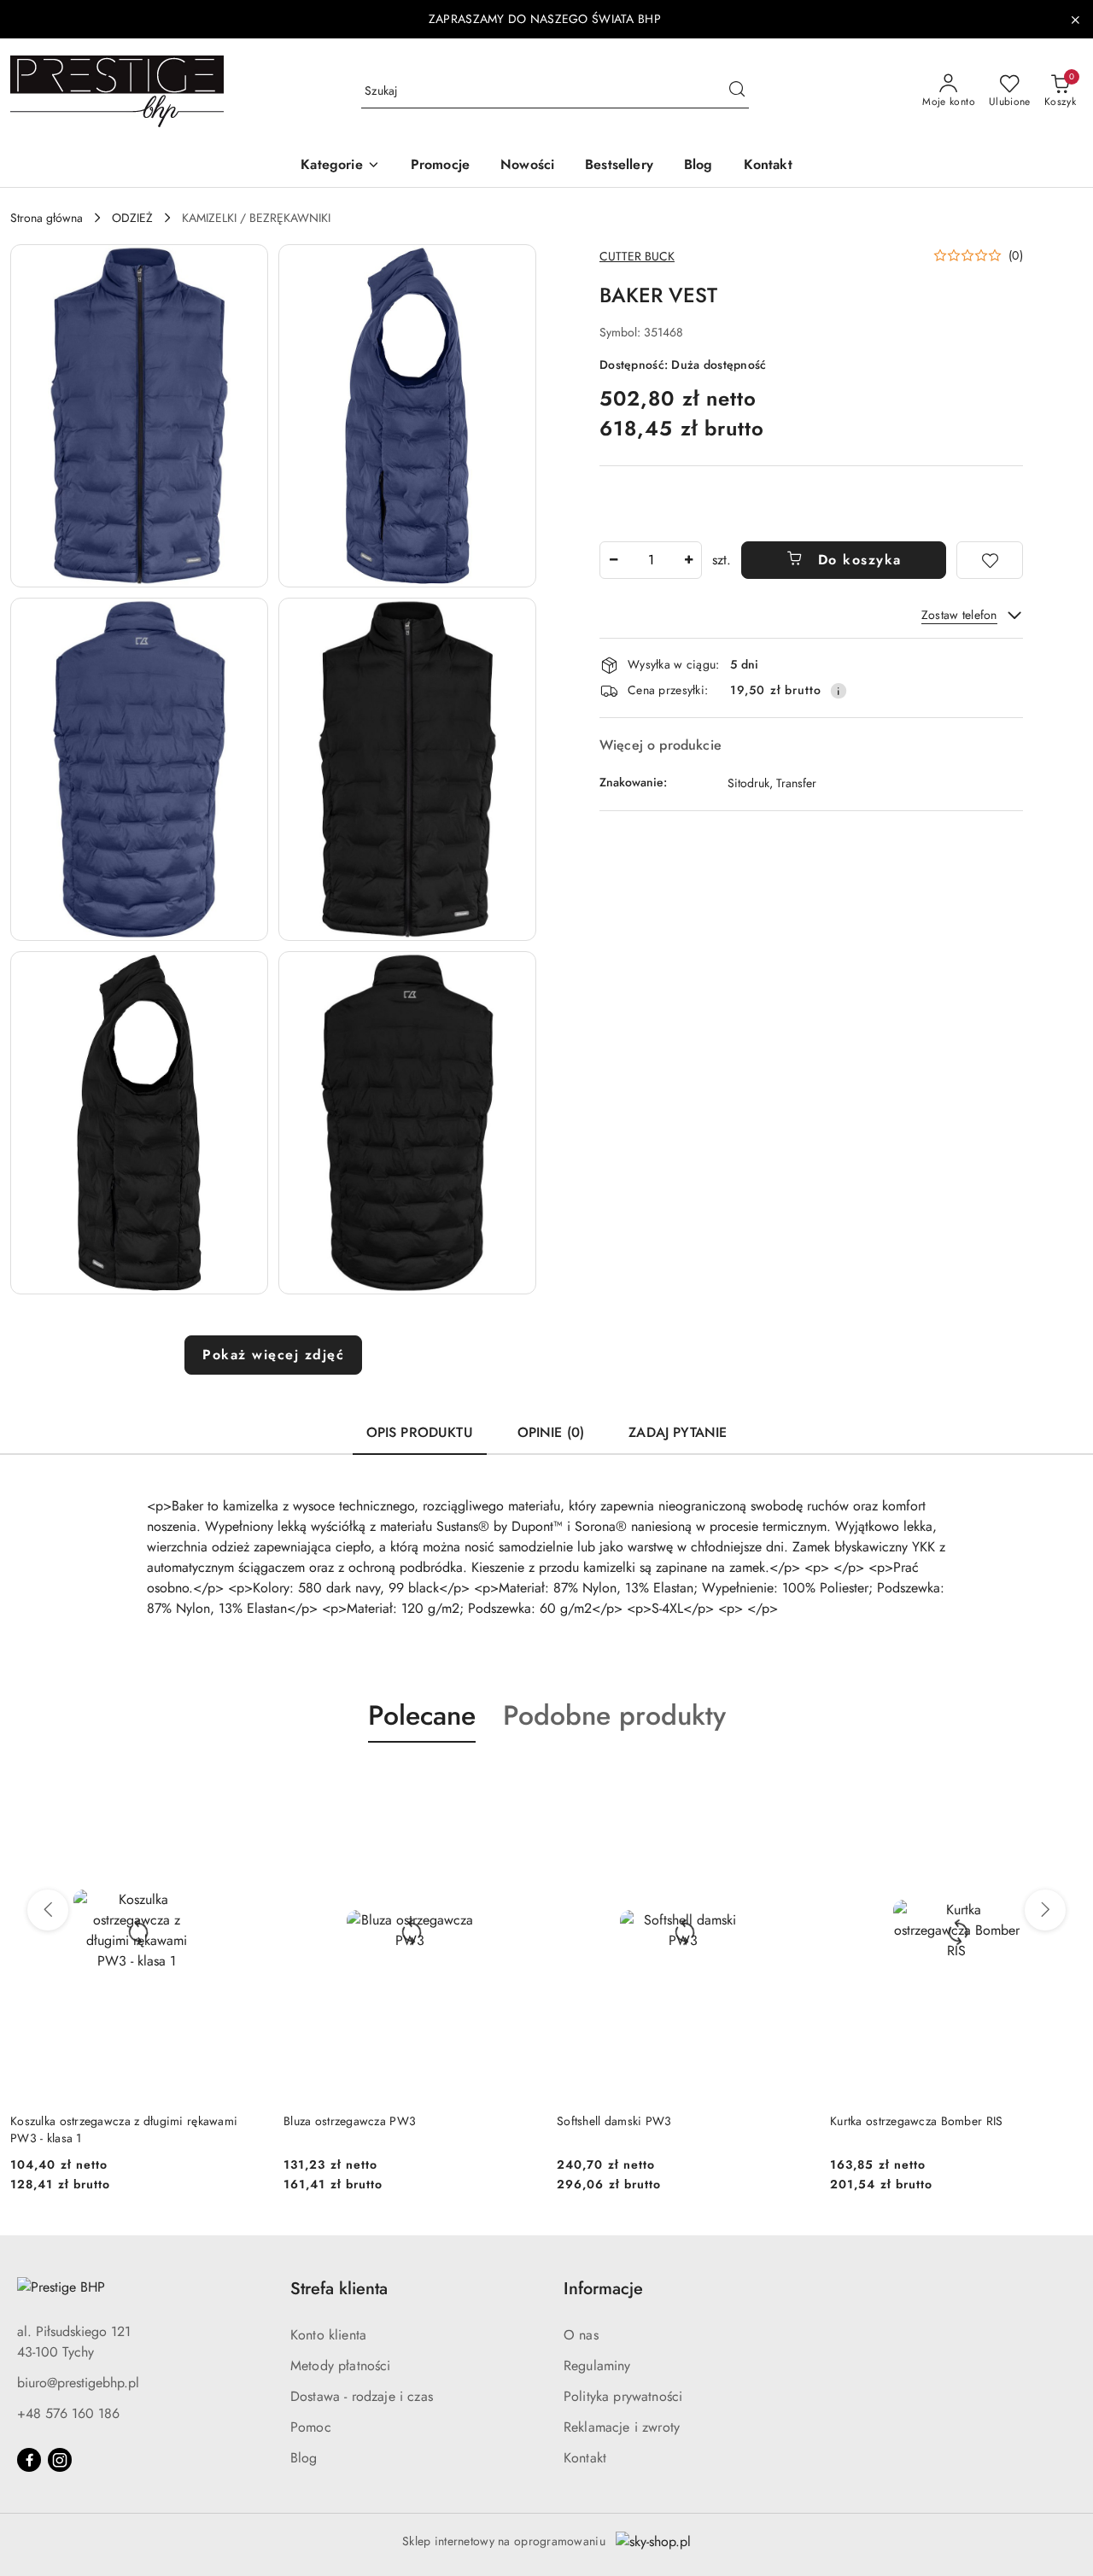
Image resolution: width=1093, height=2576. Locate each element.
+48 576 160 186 (68, 2413)
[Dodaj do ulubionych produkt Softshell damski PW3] (790, 1783)
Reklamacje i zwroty (622, 2427)
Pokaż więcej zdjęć (273, 1355)
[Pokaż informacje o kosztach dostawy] (839, 691)
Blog (304, 2458)
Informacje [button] (603, 2289)
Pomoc (311, 2427)
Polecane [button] (422, 1715)
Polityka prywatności (623, 2396)
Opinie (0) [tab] (551, 1432)
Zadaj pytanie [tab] (678, 1432)
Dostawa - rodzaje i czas (362, 2396)
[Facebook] (29, 2460)
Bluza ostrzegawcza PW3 (350, 2121)
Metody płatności (341, 2366)
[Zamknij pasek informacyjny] (1075, 20)
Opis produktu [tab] (420, 1432)
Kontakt (585, 2458)
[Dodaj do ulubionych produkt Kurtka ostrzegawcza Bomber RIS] (1063, 1783)
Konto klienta (328, 2335)
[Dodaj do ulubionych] (990, 560)
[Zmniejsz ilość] (613, 560)
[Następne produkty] (1045, 1910)
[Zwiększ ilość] (688, 560)
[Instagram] (60, 2460)
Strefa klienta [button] (339, 2289)
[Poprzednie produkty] (48, 1910)
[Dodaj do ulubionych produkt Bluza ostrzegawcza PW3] (517, 1783)
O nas (581, 2335)
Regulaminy (597, 2366)
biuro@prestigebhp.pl (78, 2383)
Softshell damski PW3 (614, 2121)
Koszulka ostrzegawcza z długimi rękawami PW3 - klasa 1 (124, 2129)
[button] (340, 166)
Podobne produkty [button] (614, 1715)
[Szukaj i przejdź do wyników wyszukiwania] (737, 91)
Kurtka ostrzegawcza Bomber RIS (916, 2121)
